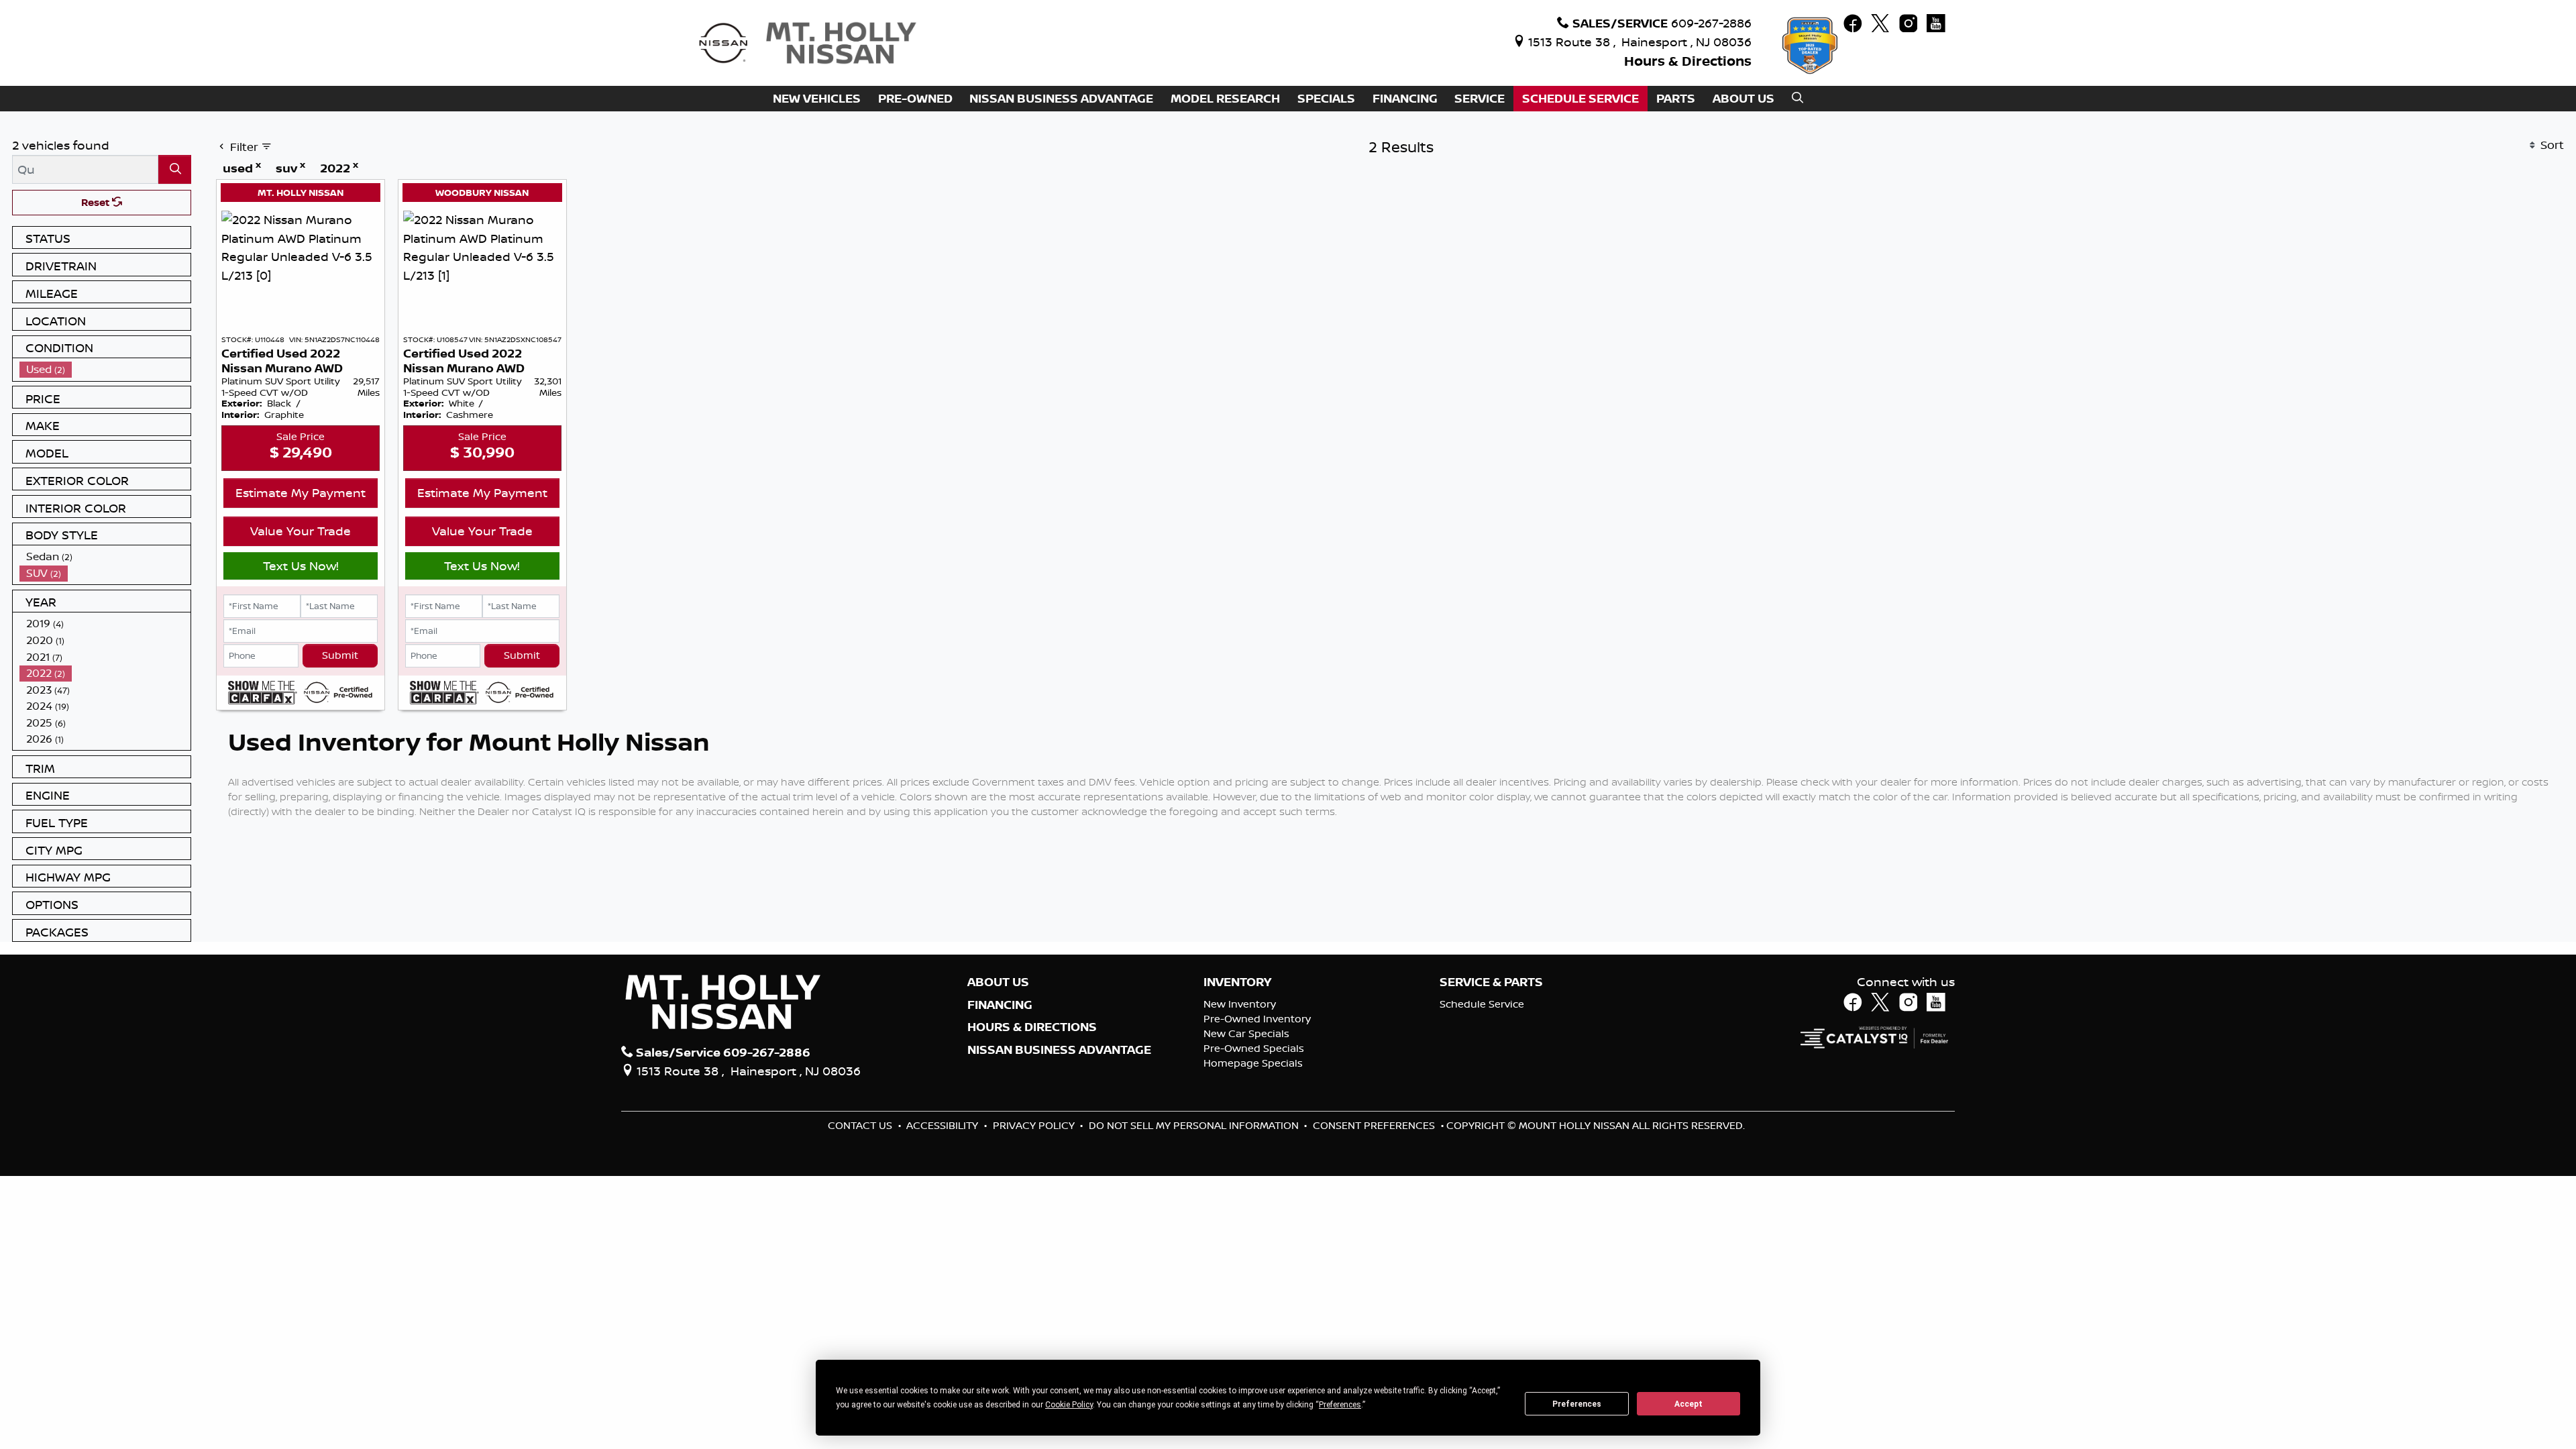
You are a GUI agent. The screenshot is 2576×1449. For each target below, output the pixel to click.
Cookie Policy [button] (1069, 1405)
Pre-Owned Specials (1254, 1048)
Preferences (1577, 1404)
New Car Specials (1246, 1033)
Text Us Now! (301, 566)
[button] (817, 99)
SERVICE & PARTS (1491, 982)
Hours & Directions (1688, 61)
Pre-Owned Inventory (1257, 1019)
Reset (97, 202)
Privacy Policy (1035, 1125)
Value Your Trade (301, 531)
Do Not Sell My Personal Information (1195, 1125)
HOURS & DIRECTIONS (1032, 1027)
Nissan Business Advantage (1059, 1050)
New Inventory (1240, 1004)
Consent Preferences (1374, 1125)
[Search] (175, 169)
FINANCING (1000, 1005)
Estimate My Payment (301, 492)
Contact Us (861, 1125)
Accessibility (944, 1125)
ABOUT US (998, 982)
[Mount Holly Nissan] (807, 42)
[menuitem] (105, 369)
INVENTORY (1237, 982)
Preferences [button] (1340, 1405)
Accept (1688, 1404)
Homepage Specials (1253, 1063)
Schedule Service (1482, 1004)
